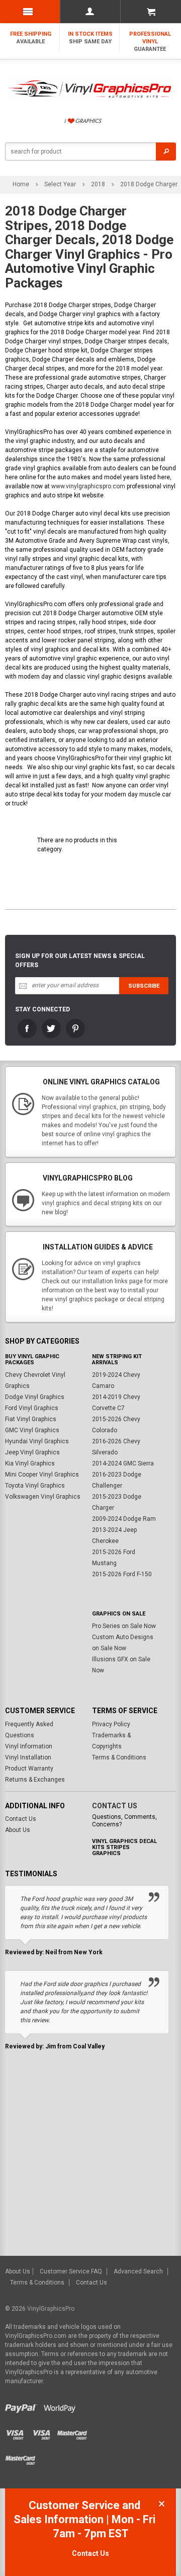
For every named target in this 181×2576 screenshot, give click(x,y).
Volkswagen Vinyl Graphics (43, 1497)
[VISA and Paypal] (23, 2406)
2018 (98, 184)
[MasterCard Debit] (23, 2457)
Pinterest (75, 1028)
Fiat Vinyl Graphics (31, 1419)
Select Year (60, 184)
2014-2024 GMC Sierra (123, 1463)
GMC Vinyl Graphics (32, 1430)
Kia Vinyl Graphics (30, 1463)
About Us (18, 1830)
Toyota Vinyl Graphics (35, 1486)
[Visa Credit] (19, 2432)
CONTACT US (115, 1806)
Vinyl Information (29, 1746)
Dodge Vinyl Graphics (35, 1397)
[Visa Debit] (45, 2432)
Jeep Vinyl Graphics (32, 1452)
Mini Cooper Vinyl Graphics (42, 1475)
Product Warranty (29, 1769)
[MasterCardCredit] (74, 2432)
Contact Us (21, 1819)
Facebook (27, 1028)
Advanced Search (138, 2271)
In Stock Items (90, 38)
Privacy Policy (111, 1724)
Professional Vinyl (150, 42)
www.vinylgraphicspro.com (88, 486)
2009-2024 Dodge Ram (124, 1519)
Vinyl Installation (28, 1757)
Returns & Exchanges (35, 1780)
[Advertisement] (90, 2160)
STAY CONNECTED (42, 1009)
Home (21, 184)
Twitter (51, 1028)
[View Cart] (151, 12)
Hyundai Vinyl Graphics (37, 1441)
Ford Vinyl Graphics (32, 1408)
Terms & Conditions (119, 1757)
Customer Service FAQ (71, 2271)
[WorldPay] (59, 2406)
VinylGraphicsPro (51, 2309)
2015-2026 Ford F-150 (122, 1574)
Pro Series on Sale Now (124, 1626)
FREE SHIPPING (31, 38)
